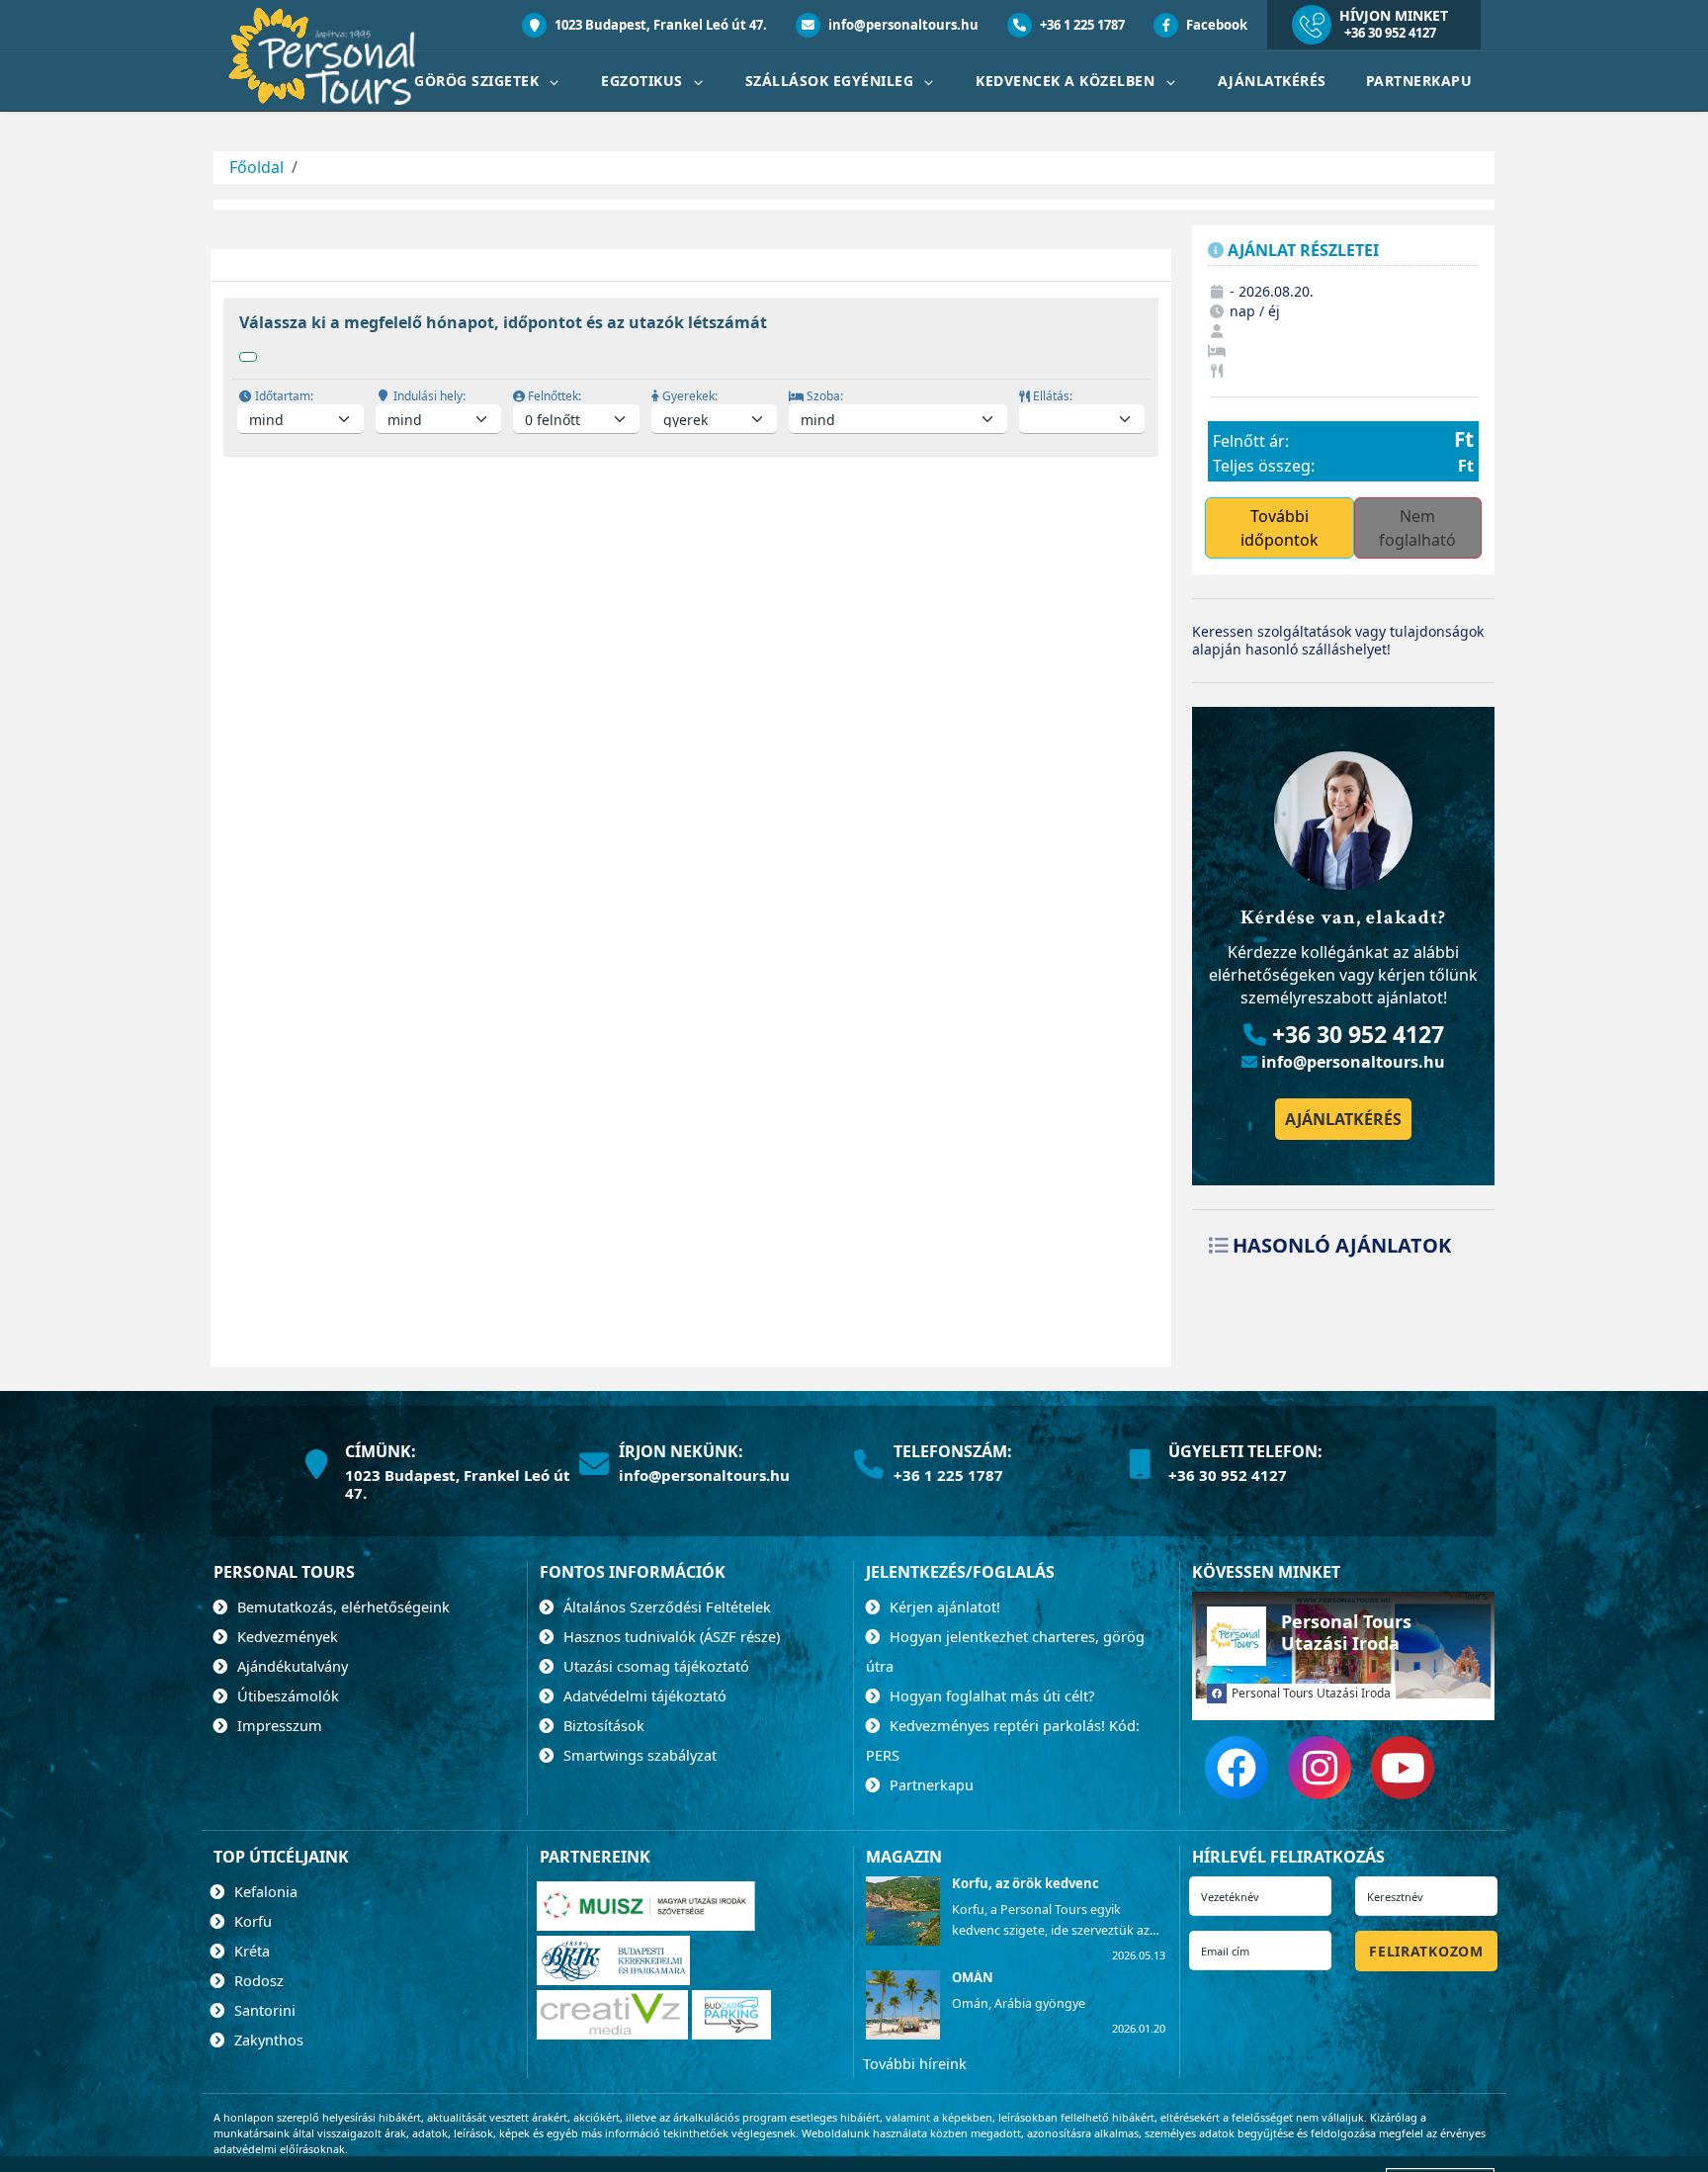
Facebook (1215, 25)
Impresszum (278, 1725)
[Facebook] (1237, 1768)
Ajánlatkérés (1272, 81)
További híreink (915, 2063)
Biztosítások (602, 1725)
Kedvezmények (286, 1636)
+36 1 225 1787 (1081, 25)
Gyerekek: (688, 396)
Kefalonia (264, 1891)
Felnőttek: (553, 396)
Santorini (263, 2010)
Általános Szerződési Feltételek (665, 1607)
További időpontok (1280, 528)
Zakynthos (267, 2040)
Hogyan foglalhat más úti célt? (990, 1695)
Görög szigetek (479, 81)
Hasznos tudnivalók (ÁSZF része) (670, 1636)
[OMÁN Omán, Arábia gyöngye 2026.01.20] (901, 2034)
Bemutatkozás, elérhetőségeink (342, 1607)
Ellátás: (1051, 396)
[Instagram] (1320, 1768)
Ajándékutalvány (291, 1666)
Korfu (251, 1921)
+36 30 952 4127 (1390, 33)
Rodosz (257, 1980)
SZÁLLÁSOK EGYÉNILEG (832, 81)
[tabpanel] (691, 392)
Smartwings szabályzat (638, 1755)
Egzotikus (644, 81)
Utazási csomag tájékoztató (654, 1666)
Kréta (250, 1951)
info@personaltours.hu (902, 25)
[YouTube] (1403, 1768)
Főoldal (256, 167)
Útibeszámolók (286, 1695)
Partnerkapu (1419, 81)
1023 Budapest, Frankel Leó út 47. (659, 25)
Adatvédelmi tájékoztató (643, 1695)
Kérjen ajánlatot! (943, 1607)
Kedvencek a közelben (1067, 81)
